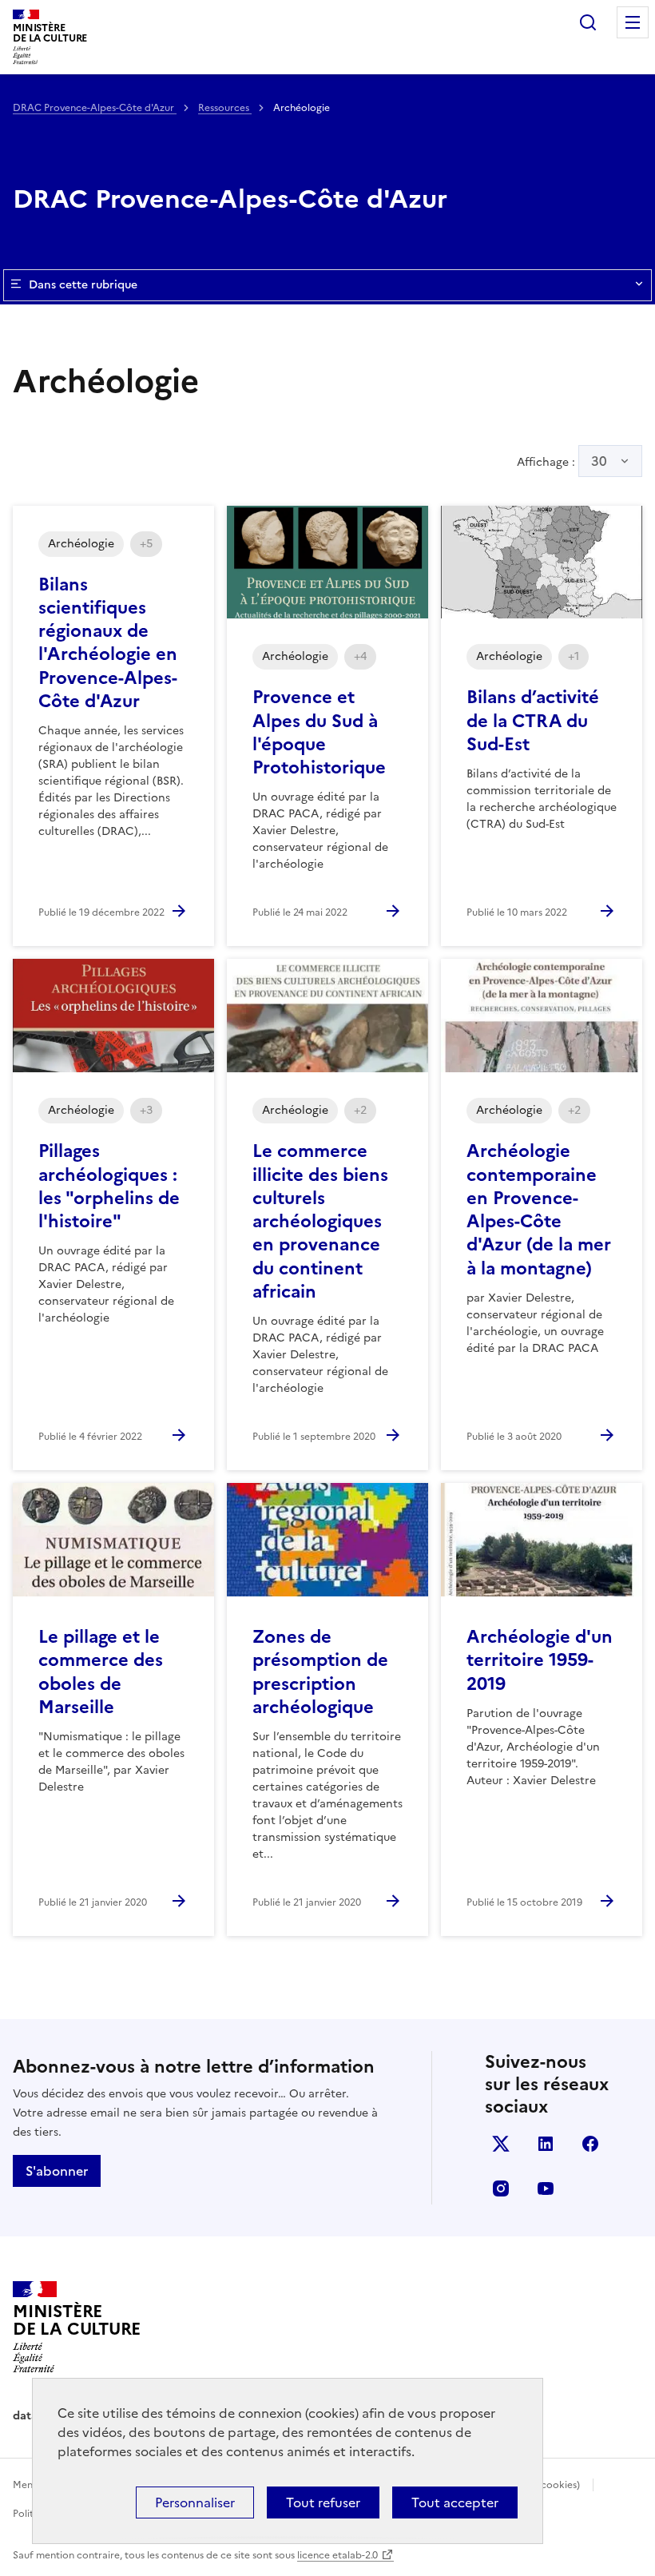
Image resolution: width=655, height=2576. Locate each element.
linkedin (546, 2144)
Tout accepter (455, 2502)
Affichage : (562, 461)
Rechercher (588, 22)
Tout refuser (323, 2502)
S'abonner (57, 2171)
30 (599, 461)
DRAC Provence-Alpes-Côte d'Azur (95, 108)
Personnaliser (195, 2502)
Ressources (225, 108)
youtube (546, 2188)
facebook (590, 2144)
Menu (633, 22)
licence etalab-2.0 (337, 2555)
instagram (501, 2188)
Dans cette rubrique (83, 285)
